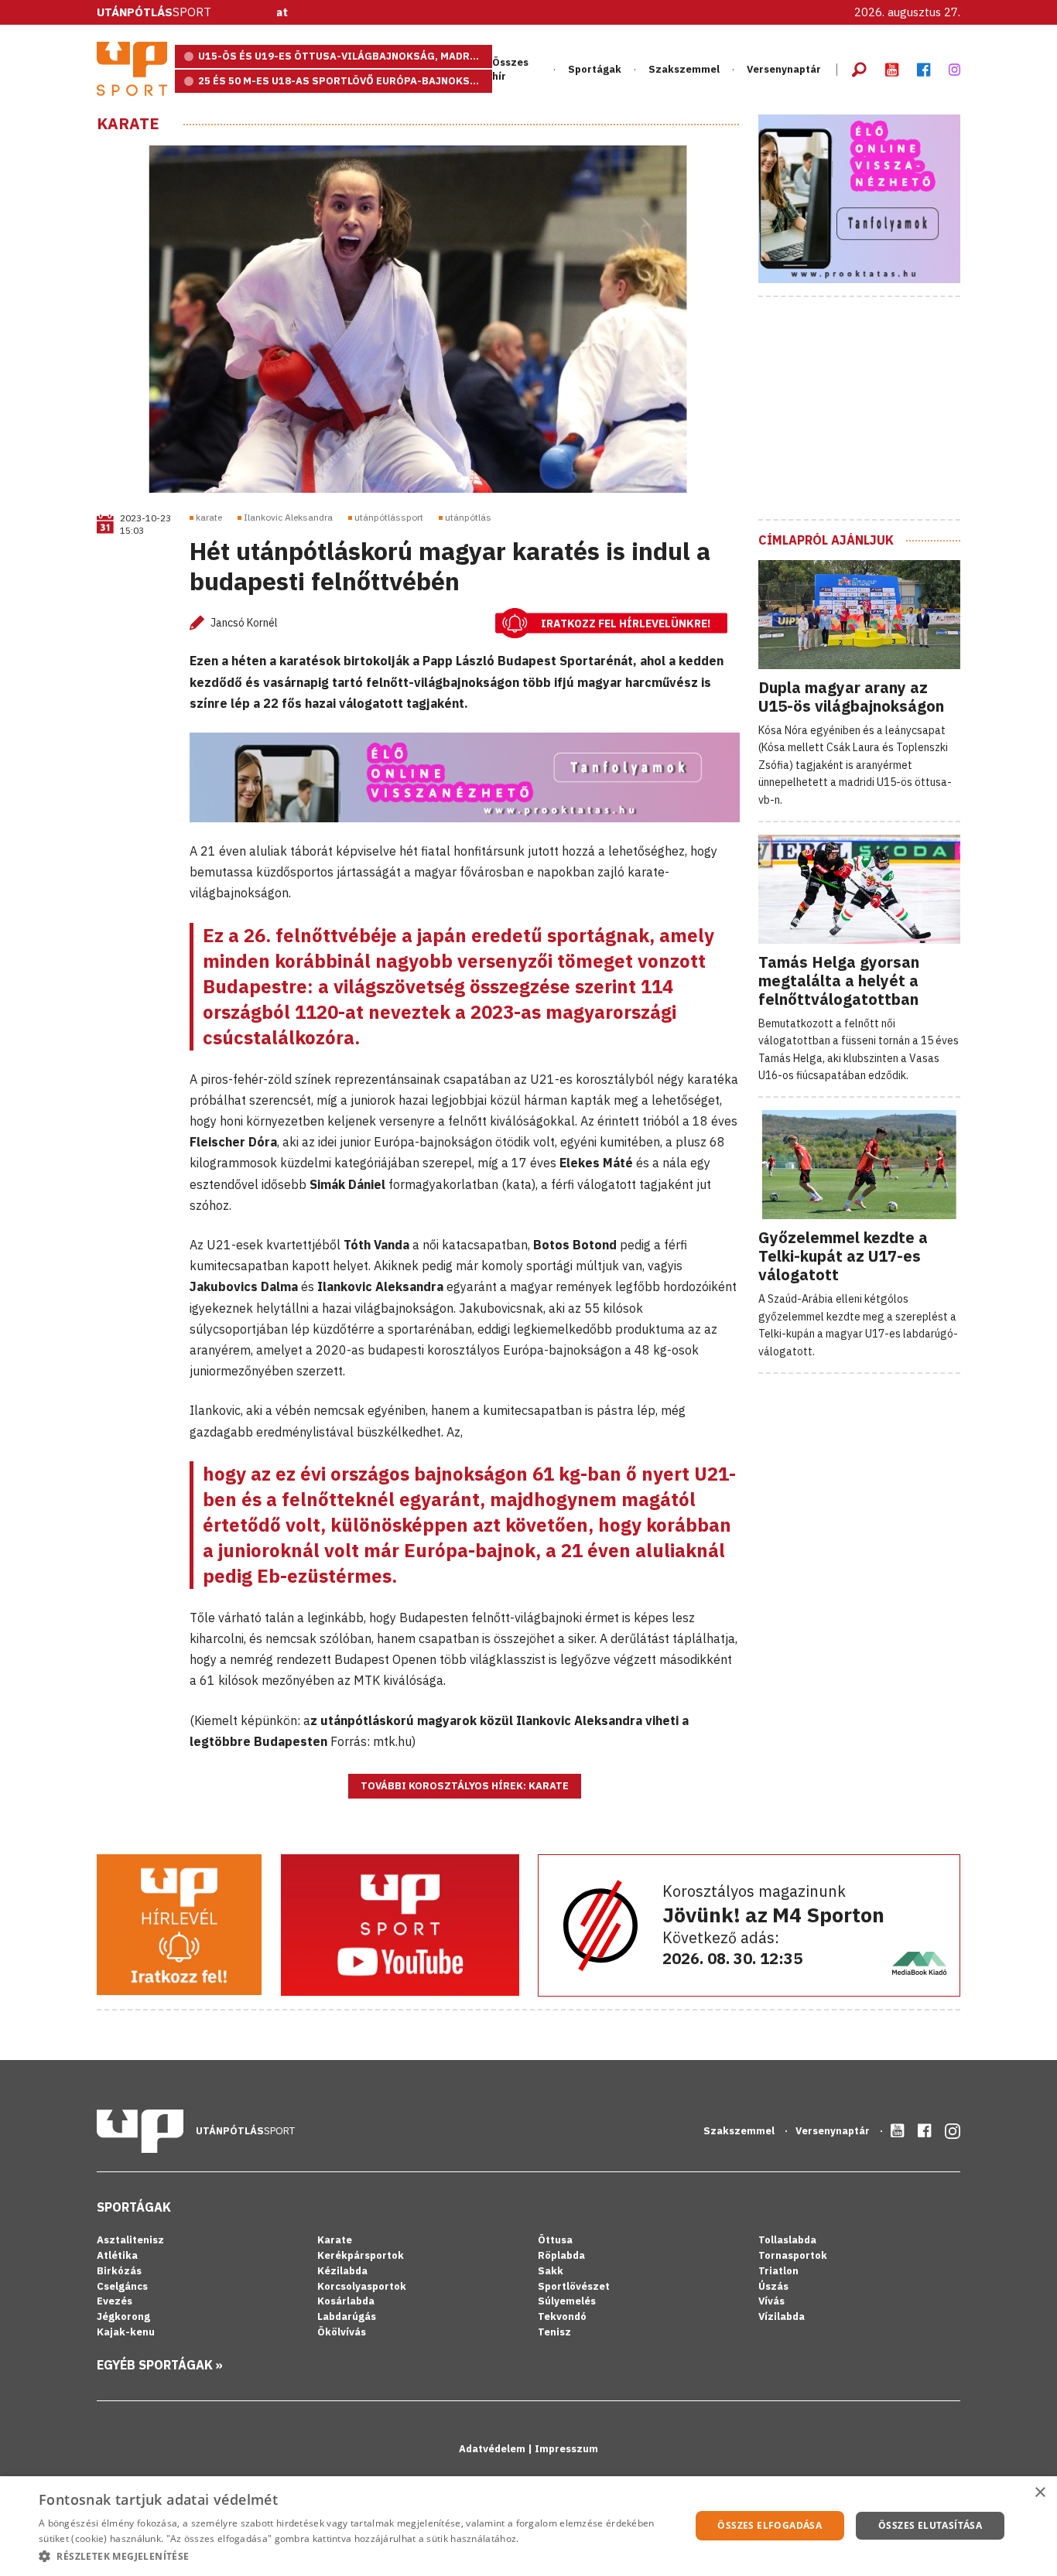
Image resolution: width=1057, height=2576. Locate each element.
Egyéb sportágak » (160, 2365)
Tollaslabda (787, 2240)
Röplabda (561, 2255)
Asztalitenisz (130, 2240)
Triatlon (778, 2271)
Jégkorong (123, 2316)
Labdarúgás (347, 2316)
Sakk (551, 2271)
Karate (128, 124)
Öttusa (555, 2240)
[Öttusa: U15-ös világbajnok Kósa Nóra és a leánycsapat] (528, 13)
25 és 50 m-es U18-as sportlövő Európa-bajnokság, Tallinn (345, 81)
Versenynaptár (784, 69)
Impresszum (566, 2449)
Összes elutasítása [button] (930, 2525)
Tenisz (554, 2332)
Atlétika (117, 2255)
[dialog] (528, 2526)
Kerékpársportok (361, 2255)
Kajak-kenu (126, 2332)
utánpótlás (468, 517)
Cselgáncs (122, 2286)
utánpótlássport (389, 517)
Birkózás (119, 2271)
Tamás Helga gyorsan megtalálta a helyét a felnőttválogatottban (839, 981)
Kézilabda (342, 2271)
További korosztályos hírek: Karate (465, 1786)
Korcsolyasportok (362, 2286)
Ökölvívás (342, 2332)
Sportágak (134, 2207)
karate (209, 517)
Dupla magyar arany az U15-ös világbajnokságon (851, 697)
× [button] (1040, 2493)
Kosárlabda (346, 2301)
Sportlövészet (574, 2286)
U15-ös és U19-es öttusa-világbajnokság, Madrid (340, 56)
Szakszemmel (684, 69)
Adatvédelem (493, 2449)
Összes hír (510, 69)
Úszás (773, 2286)
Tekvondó (562, 2316)
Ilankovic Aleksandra (288, 517)
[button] (354, 2556)
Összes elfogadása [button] (770, 2525)
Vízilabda (782, 2316)
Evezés (115, 2301)
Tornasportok (793, 2255)
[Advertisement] (874, 406)
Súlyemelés (567, 2301)
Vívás (771, 2301)
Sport (154, 12)
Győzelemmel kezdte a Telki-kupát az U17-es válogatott (843, 1256)
